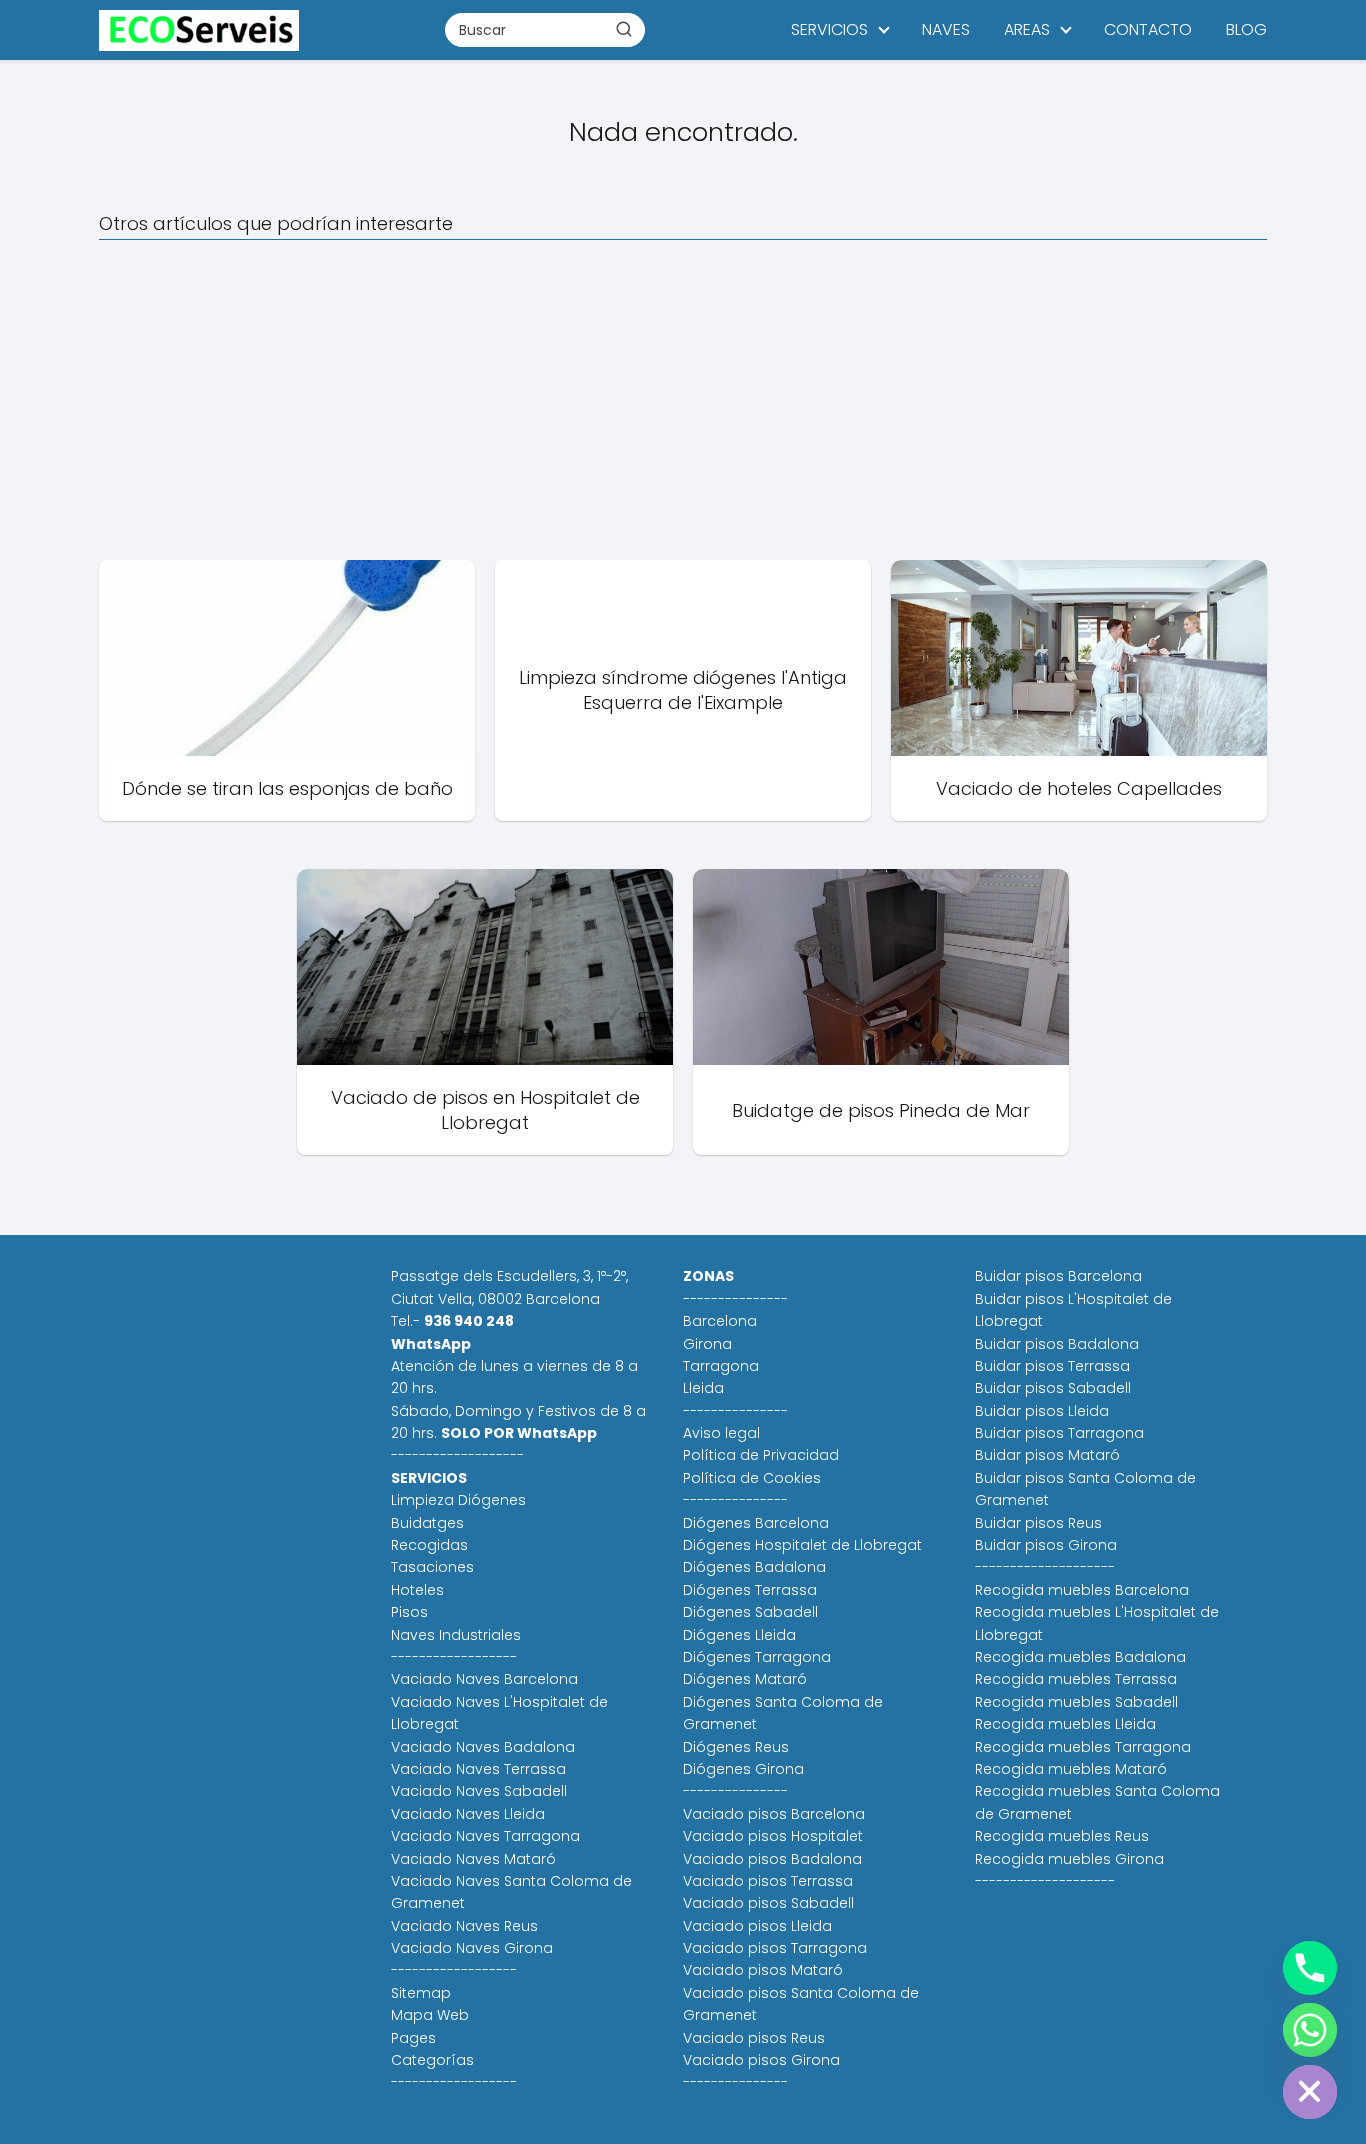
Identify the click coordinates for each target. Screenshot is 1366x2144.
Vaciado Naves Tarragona (485, 1836)
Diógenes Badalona (754, 1567)
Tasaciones (432, 1567)
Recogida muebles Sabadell (1076, 1702)
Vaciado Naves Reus (464, 1926)
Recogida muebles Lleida (1065, 1724)
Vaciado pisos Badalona (772, 1859)
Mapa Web (430, 2015)
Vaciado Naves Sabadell (479, 1791)
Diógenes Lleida (739, 1635)
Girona (707, 1344)
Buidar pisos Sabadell (1053, 1388)
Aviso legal (721, 1433)
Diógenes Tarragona (757, 1657)
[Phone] (1310, 1968)
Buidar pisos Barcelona (1058, 1276)
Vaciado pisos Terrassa (768, 1881)
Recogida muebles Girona (1069, 1859)
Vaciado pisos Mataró (763, 1970)
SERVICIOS (829, 29)
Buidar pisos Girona (1046, 1545)
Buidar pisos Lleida (1042, 1411)
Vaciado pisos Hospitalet (773, 1836)
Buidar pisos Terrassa (1052, 1366)
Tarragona (721, 1366)
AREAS (1027, 29)
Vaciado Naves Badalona (483, 1747)
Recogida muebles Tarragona (1083, 1747)
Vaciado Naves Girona (472, 1948)
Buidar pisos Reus (1038, 1523)
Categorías (432, 2060)
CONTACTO (1148, 29)
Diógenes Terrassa (750, 1590)
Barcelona (720, 1321)
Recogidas (429, 1545)
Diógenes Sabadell (750, 1612)
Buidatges (427, 1523)
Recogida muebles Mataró (1071, 1769)
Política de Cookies (752, 1478)
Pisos (409, 1612)
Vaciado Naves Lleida (468, 1814)
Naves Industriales (456, 1635)
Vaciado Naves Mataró (473, 1859)
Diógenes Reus (736, 1747)
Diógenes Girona (743, 1769)
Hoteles (417, 1590)
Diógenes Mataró (745, 1679)
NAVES (946, 29)
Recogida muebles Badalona (1080, 1657)
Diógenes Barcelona (756, 1523)
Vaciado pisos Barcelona (774, 1814)
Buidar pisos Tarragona (1059, 1433)
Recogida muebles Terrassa (1076, 1679)
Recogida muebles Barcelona (1082, 1590)
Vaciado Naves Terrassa (478, 1769)
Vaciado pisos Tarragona (775, 1948)
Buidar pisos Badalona (1057, 1344)
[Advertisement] (683, 400)
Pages (413, 2038)
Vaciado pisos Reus (754, 2038)
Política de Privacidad (761, 1455)
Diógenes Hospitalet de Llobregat (802, 1545)
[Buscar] (624, 29)
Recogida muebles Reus (1062, 1836)
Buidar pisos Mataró (1047, 1455)
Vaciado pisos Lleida (757, 1926)
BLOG (1246, 29)
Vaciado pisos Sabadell (768, 1903)
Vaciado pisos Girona (761, 2060)
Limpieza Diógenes (458, 1500)
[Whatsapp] (1310, 2030)
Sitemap (421, 1993)
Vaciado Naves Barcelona (484, 1679)
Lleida (703, 1388)
